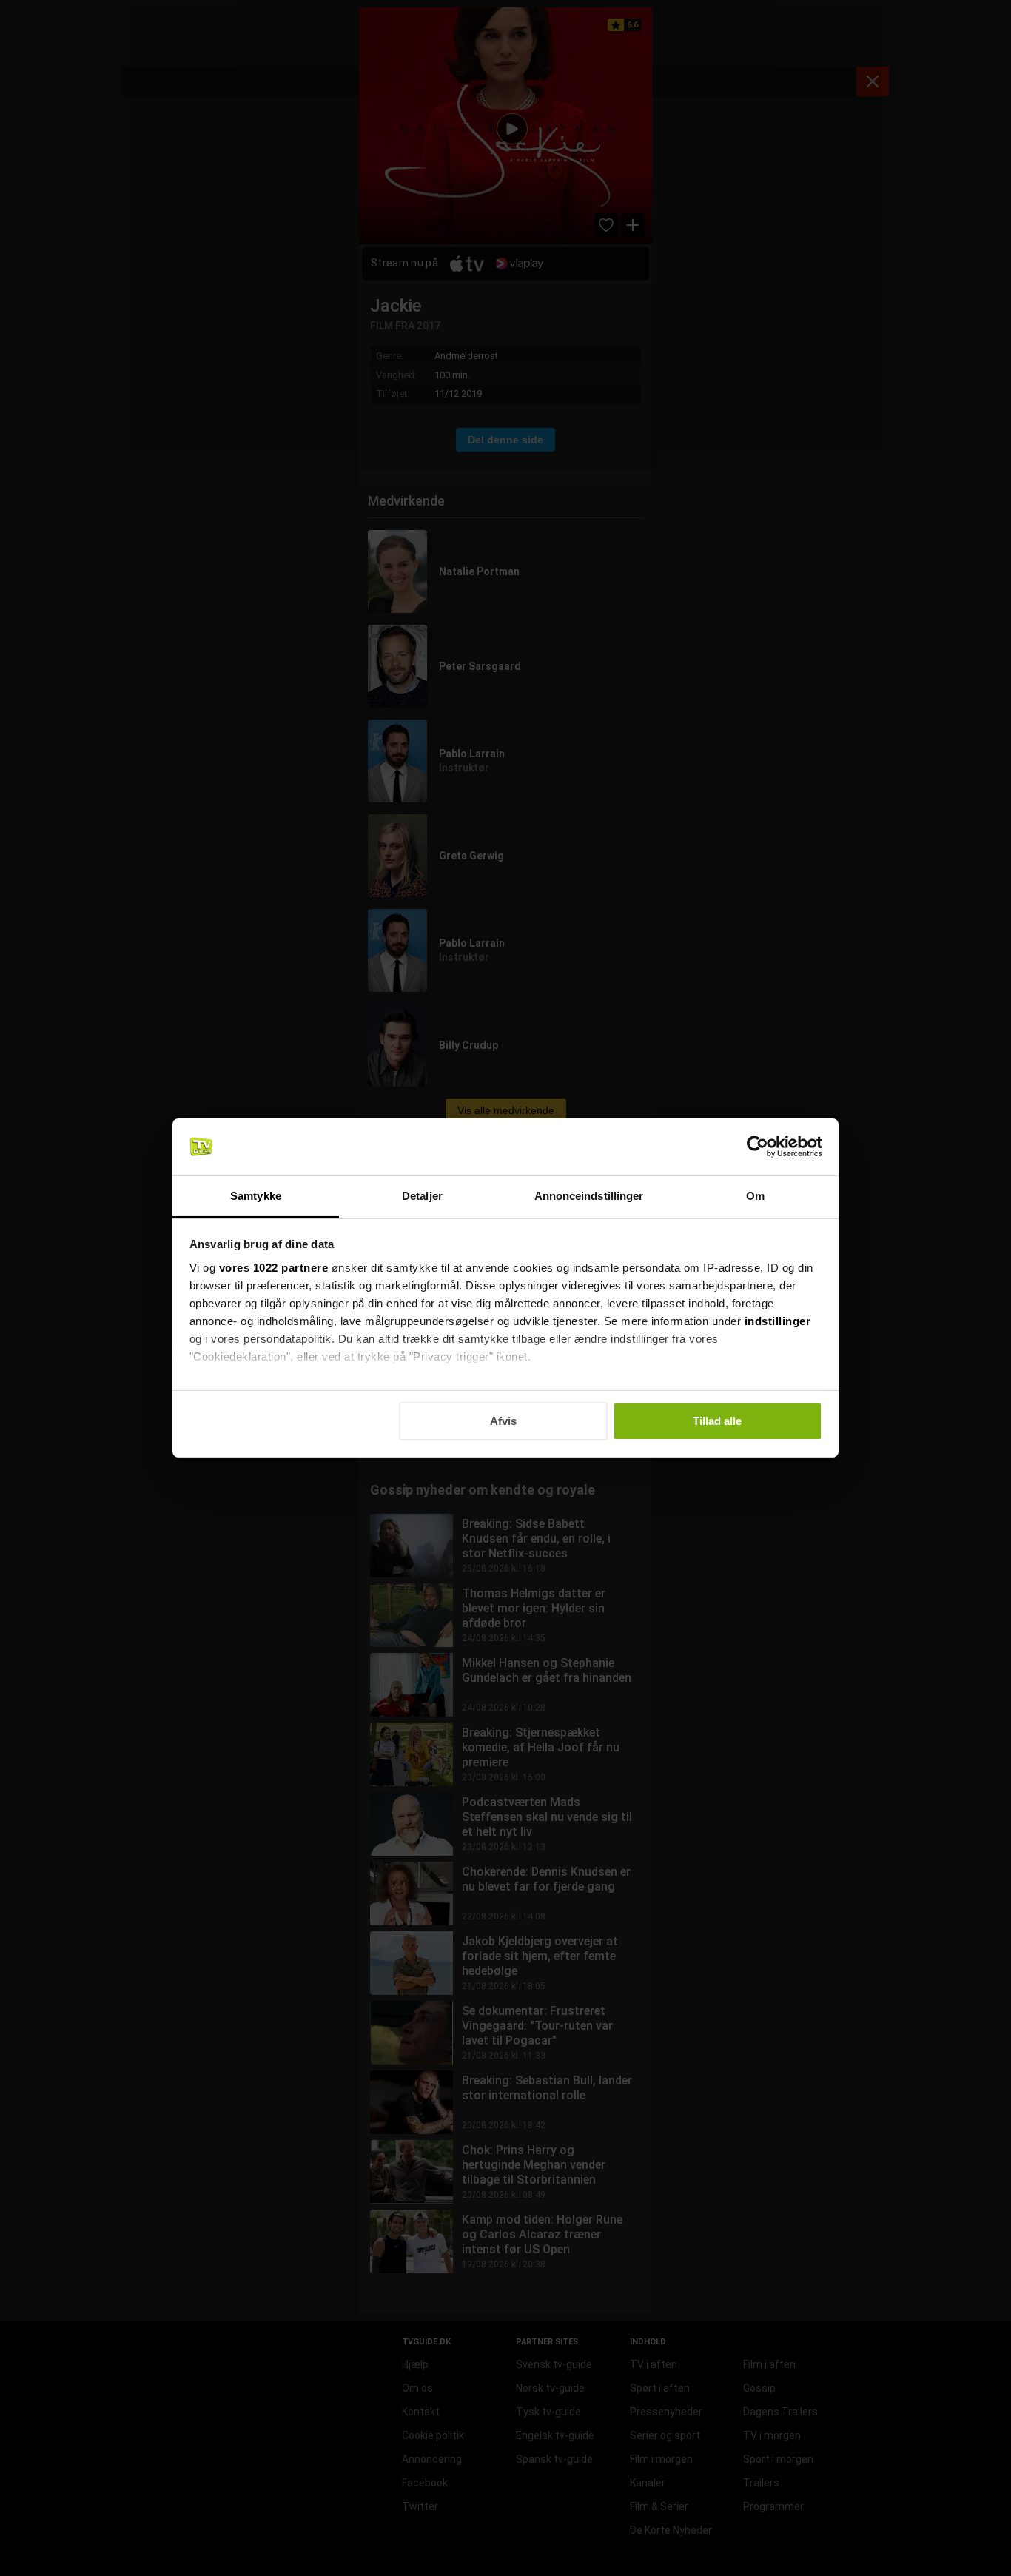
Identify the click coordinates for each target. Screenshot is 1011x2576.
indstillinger (778, 1321)
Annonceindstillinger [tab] (589, 1196)
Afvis (503, 1421)
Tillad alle (717, 1421)
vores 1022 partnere (274, 1268)
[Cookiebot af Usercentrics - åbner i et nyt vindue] (758, 1147)
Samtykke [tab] (256, 1196)
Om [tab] (755, 1196)
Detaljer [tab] (422, 1196)
